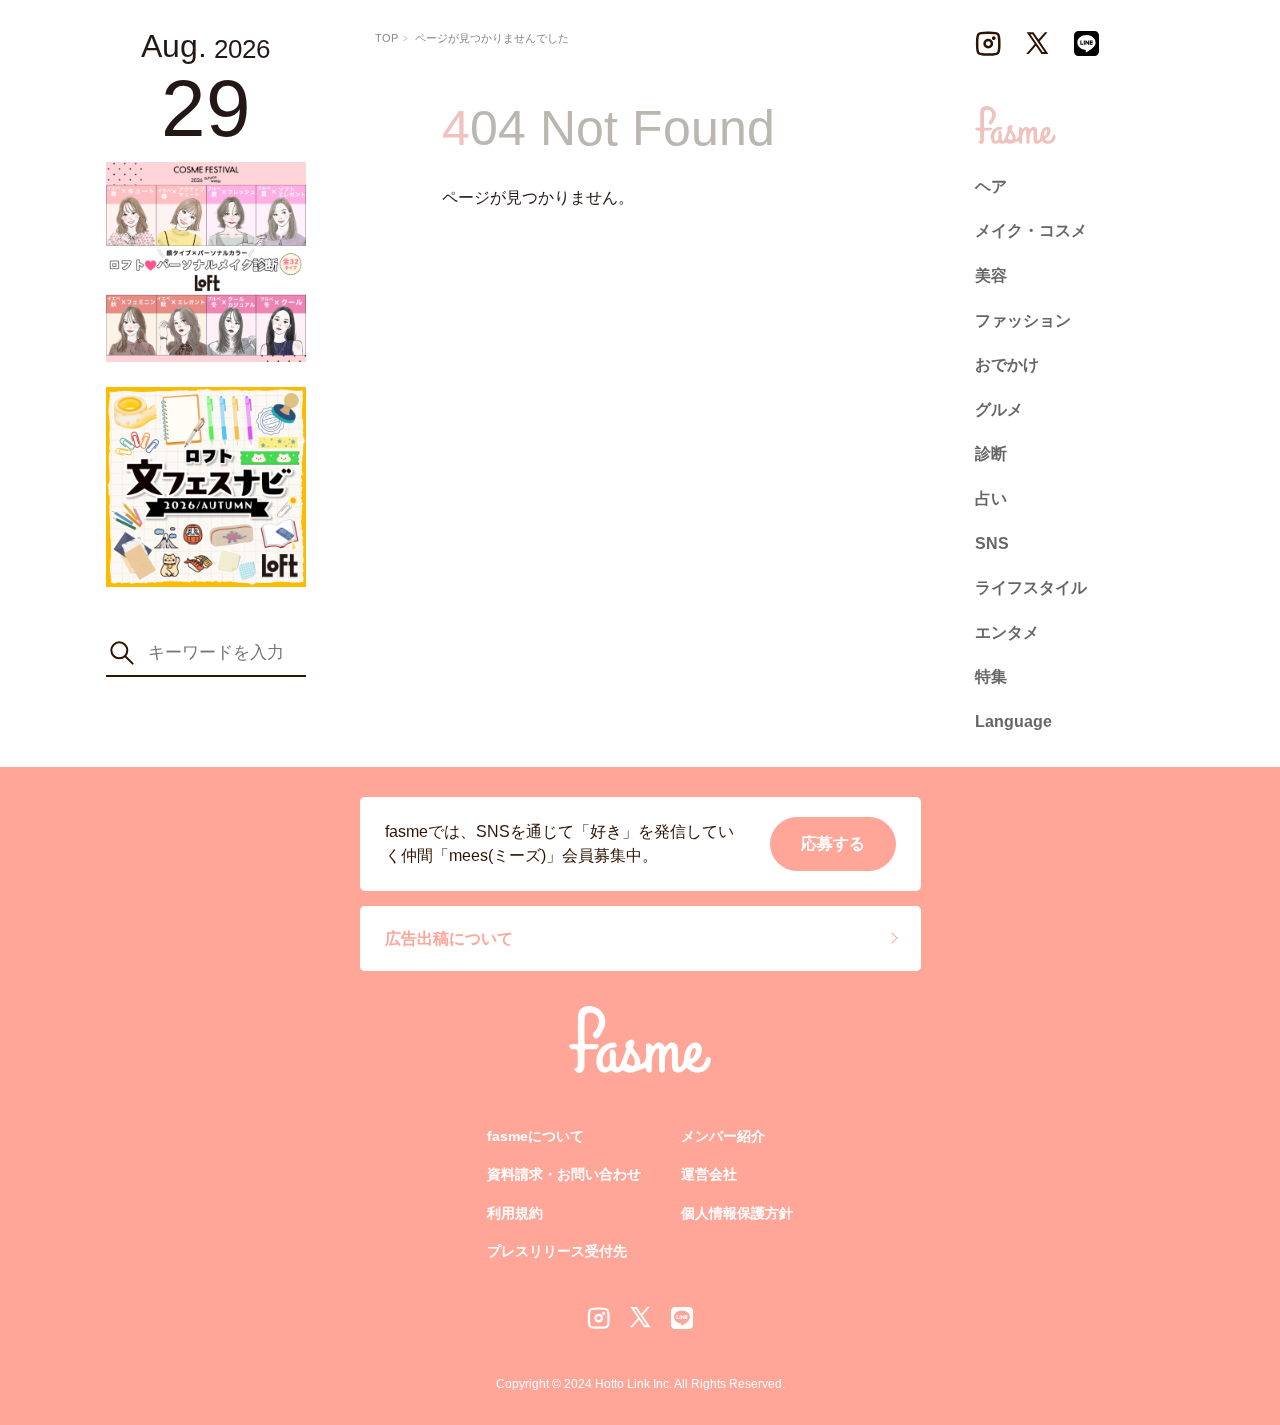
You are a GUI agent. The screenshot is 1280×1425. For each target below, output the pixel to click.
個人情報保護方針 (737, 1212)
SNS (992, 543)
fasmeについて (535, 1135)
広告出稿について (449, 937)
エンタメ (1007, 632)
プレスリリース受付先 (557, 1251)
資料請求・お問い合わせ (564, 1174)
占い (991, 498)
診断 (991, 453)
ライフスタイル (1031, 587)
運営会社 (709, 1174)
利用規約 (515, 1212)
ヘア (991, 186)
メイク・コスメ (1031, 230)
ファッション (1023, 320)
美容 (991, 275)
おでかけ (1007, 364)
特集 (991, 676)
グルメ (999, 409)
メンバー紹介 (723, 1135)
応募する (833, 843)
